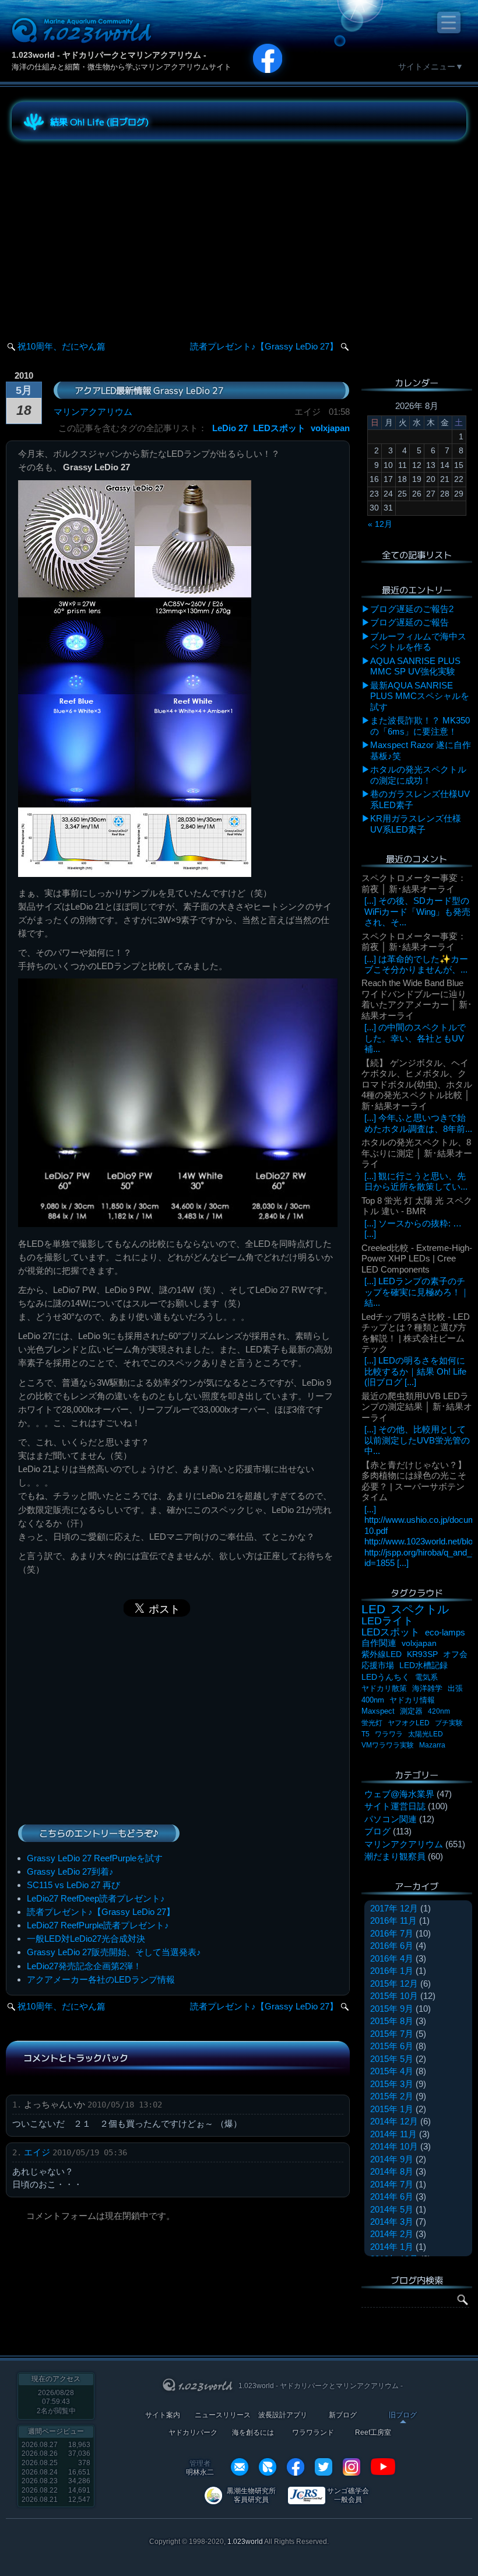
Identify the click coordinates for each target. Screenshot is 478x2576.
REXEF (268, 2467)
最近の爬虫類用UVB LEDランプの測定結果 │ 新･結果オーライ (417, 1407)
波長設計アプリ (283, 2415)
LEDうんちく (386, 1677)
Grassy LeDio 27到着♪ (70, 1871)
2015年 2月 (392, 2096)
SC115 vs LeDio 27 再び (73, 1885)
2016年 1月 (392, 1971)
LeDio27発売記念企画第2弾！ (84, 1966)
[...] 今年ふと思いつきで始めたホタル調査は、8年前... (418, 1123)
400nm (373, 1700)
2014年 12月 (394, 2121)
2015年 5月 (392, 2059)
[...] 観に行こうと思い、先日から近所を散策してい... (416, 1181)
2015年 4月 (392, 2071)
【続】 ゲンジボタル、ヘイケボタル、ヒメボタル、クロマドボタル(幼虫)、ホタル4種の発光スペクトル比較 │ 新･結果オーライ (417, 1084)
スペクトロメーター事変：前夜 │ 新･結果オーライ (414, 883)
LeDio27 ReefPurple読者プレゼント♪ (98, 1925)
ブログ (377, 1831)
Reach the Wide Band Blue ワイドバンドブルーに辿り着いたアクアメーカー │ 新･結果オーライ (417, 999)
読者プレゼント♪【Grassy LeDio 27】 (264, 346)
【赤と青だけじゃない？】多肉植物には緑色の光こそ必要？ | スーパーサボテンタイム (414, 1481)
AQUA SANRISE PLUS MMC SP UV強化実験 (415, 666)
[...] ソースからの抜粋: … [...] (413, 1228)
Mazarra (432, 1745)
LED (373, 1609)
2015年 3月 (392, 2084)
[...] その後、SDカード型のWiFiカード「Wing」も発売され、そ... (417, 911)
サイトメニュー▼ (431, 67)
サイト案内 (163, 2415)
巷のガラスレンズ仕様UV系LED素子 (420, 799)
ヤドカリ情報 (412, 1700)
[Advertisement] (117, 230)
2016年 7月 (392, 1933)
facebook (296, 2467)
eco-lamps (445, 1632)
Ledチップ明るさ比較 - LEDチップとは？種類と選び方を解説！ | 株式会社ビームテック (416, 1333)
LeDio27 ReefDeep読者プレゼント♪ (96, 1898)
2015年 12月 (394, 1983)
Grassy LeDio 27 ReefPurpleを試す (95, 1858)
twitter (324, 2467)
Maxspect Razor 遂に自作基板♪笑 (421, 750)
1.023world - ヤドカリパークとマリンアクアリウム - (109, 55)
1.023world (245, 2542)
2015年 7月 (392, 2034)
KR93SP (422, 1654)
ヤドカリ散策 (384, 1688)
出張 (455, 1688)
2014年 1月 (392, 2247)
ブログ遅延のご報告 (410, 622)
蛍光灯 (372, 1723)
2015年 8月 (392, 2021)
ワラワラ (389, 1734)
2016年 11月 (393, 1920)
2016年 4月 (392, 1958)
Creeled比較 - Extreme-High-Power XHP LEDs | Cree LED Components (417, 1259)
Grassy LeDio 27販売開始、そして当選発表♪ (114, 1952)
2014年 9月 (392, 2159)
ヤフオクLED (409, 1723)
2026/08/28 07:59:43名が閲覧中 (56, 2402)
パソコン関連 (391, 1819)
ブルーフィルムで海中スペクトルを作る (418, 642)
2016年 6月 (392, 1946)
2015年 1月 (392, 2109)
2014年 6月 (392, 2196)
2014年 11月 (393, 2134)
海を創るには (253, 2433)
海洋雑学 (427, 1688)
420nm (439, 1711)
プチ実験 (449, 1723)
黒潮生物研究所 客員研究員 (251, 2495)
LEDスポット (279, 428)
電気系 (426, 1677)
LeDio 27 (230, 428)
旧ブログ (403, 2415)
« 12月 (380, 524)
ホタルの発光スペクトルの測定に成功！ (418, 775)
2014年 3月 (392, 2222)
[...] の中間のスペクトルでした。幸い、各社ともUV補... (415, 1038)
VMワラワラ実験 (388, 1745)
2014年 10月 (394, 2146)
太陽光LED (426, 1734)
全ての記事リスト (417, 555)
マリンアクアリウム (93, 412)
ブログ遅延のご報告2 (412, 609)
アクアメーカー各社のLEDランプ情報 (101, 1979)
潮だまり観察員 (395, 1856)
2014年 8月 (392, 2171)
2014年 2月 (392, 2234)
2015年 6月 (392, 2046)
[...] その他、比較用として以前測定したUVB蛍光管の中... (417, 1440)
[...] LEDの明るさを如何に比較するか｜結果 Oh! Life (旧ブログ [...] (415, 1371)
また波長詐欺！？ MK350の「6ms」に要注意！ (420, 726)
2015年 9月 (392, 2009)
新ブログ (343, 2415)
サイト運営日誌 (395, 1806)
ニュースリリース (223, 2415)
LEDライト (387, 1621)
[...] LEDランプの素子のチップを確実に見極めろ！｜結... (417, 1292)
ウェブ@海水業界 (399, 1794)
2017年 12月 (394, 1908)
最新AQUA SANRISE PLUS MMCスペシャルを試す (420, 696)
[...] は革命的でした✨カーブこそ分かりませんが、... (416, 964)
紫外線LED (382, 1654)
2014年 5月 (392, 2209)
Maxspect (378, 1711)
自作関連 (379, 1643)
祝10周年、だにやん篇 (61, 346)
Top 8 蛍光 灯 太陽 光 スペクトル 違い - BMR (417, 1206)
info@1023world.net (240, 2467)
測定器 (411, 1711)
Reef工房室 (373, 2433)
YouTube (383, 2467)
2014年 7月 (392, 2184)
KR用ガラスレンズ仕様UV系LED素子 (416, 824)
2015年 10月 (394, 1996)
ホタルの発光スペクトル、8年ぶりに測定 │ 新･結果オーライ (417, 1153)
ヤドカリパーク (193, 2433)
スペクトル (420, 1609)
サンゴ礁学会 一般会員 (348, 2495)
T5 (365, 1734)
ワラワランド (313, 2433)
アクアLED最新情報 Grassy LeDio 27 (149, 390)
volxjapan (330, 428)
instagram (352, 2467)
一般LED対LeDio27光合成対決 (86, 1939)
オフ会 (455, 1654)
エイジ (37, 2152)
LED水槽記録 (423, 1666)
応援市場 (378, 1666)
